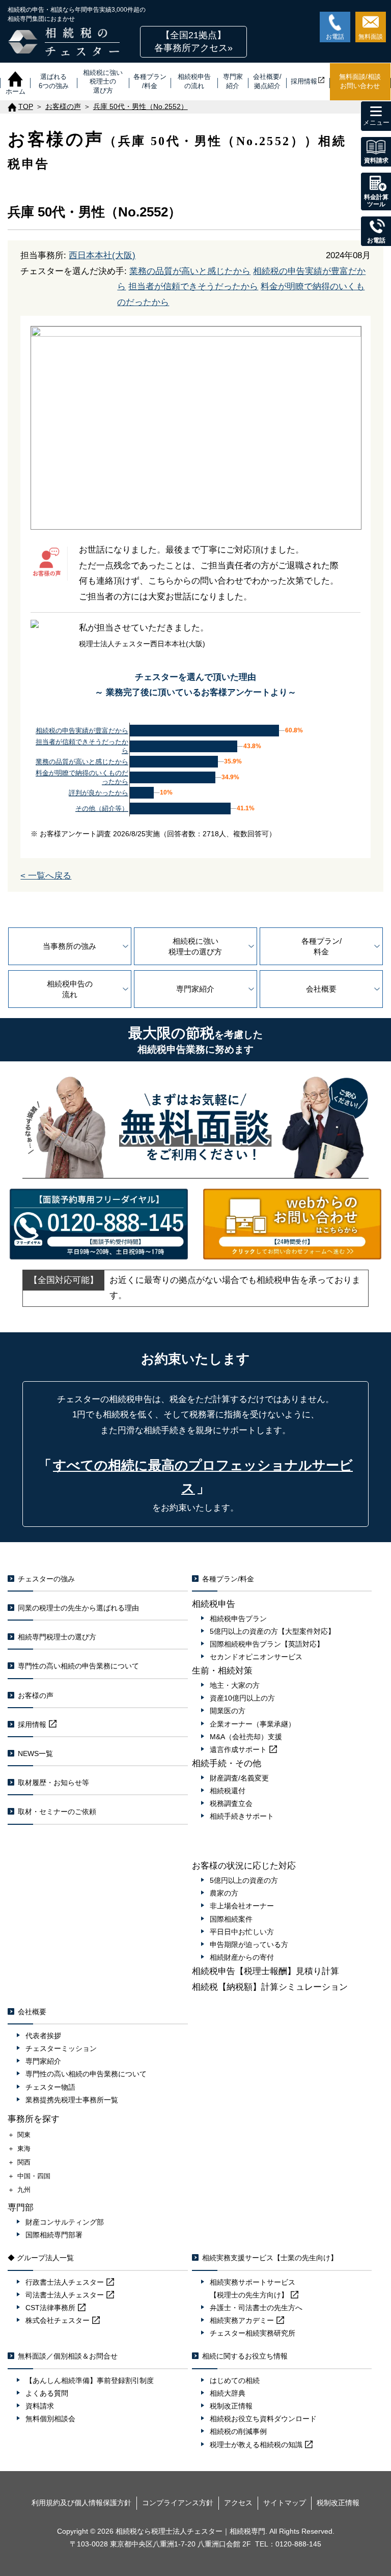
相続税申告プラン (238, 1619)
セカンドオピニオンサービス (256, 1657)
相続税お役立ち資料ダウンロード (263, 2419)
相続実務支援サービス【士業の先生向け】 (270, 2258)
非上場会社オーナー (242, 1906)
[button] (193, 42)
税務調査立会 (231, 1803)
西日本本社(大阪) (102, 255)
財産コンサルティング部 (65, 2222)
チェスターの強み (46, 1579)
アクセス (238, 2503)
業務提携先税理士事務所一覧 (72, 2100)
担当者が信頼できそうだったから (193, 286)
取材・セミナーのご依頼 (57, 1812)
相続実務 (242, 2320)
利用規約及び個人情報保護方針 (81, 2503)
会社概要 (321, 989)
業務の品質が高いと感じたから (190, 271)
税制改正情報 (231, 2406)
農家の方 (224, 1893)
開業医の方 (228, 1711)
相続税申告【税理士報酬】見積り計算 (266, 1971)
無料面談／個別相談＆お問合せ (68, 2356)
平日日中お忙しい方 (242, 1932)
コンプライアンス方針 (178, 2503)
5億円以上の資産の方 (244, 1880)
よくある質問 (47, 2393)
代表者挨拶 (43, 2036)
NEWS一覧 (35, 1753)
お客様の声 (36, 1695)
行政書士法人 (65, 2282)
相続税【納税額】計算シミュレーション (270, 1987)
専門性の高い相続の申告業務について (78, 1666)
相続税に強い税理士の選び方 (195, 946)
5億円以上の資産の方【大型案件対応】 (272, 1631)
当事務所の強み (69, 946)
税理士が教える (256, 2445)
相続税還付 (228, 1791)
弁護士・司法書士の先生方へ (256, 2308)
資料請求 (40, 2406)
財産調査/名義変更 (239, 1778)
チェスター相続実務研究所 (253, 2333)
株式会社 (58, 2320)
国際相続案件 (231, 1919)
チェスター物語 (50, 2087)
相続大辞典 (228, 2393)
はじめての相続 (235, 2380)
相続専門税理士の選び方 (57, 1637)
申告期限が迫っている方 (249, 1944)
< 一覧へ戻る (46, 876)
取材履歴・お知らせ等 (53, 1783)
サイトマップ (285, 2503)
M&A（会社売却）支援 (246, 1737)
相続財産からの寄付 (242, 1957)
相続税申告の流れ (70, 989)
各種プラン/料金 (322, 946)
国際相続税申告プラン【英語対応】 (267, 1644)
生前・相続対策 (222, 1671)
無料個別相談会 (50, 2419)
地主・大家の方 (235, 1685)
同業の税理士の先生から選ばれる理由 (78, 1608)
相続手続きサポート (242, 1816)
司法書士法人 (65, 2295)
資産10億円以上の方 (242, 1698)
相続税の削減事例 (238, 2431)
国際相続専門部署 (54, 2235)
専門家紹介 (195, 989)
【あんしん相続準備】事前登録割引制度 (90, 2380)
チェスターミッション (61, 2048)
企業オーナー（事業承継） (253, 1724)
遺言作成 (238, 1749)
